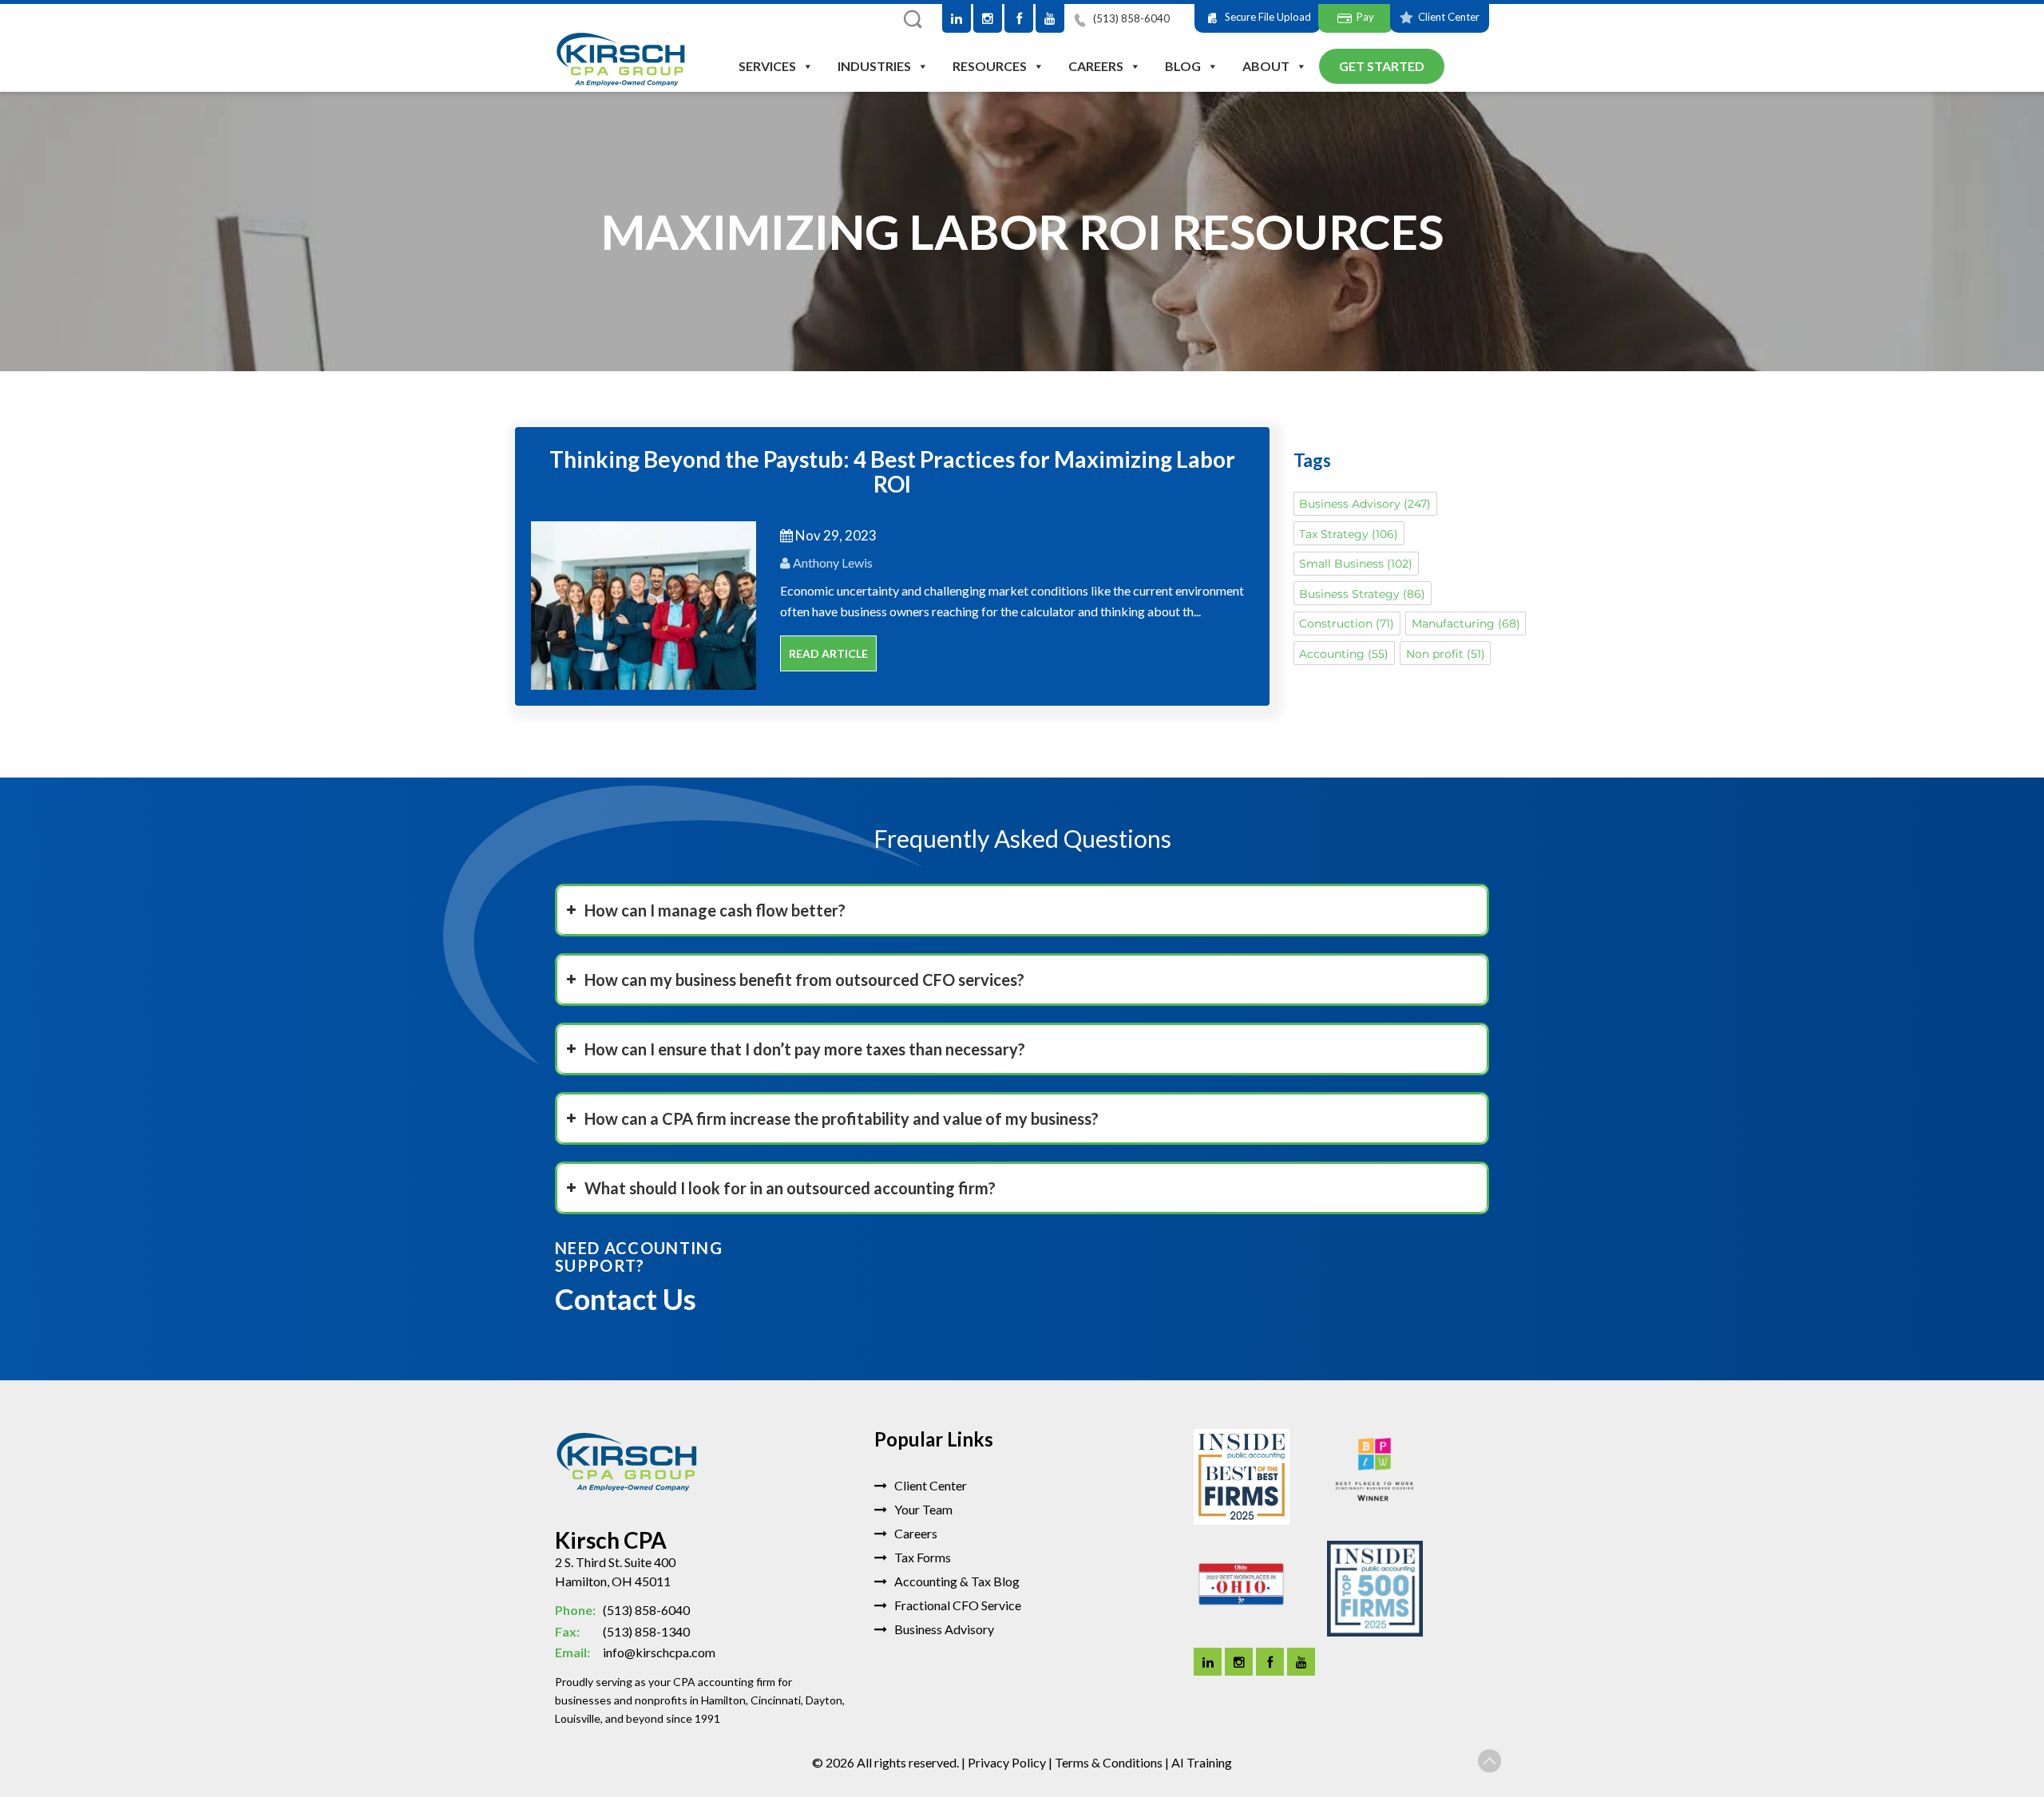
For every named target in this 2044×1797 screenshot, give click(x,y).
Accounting (1344, 654)
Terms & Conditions (1109, 1762)
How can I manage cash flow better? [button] (715, 910)
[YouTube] (1301, 1662)
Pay (1365, 17)
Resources (990, 66)
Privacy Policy (1007, 1762)
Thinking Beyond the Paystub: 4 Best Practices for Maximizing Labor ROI (892, 471)
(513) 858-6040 (1130, 18)
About (1266, 66)
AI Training (1202, 1762)
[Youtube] (1050, 18)
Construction (1347, 623)
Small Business (1356, 564)
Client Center (1449, 17)
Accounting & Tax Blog (956, 1581)
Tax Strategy (1349, 534)
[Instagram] (988, 18)
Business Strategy (1362, 594)
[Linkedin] (1208, 1662)
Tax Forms (921, 1557)
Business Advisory (1365, 504)
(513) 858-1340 (622, 1631)
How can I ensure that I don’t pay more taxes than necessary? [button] (805, 1049)
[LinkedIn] (957, 18)
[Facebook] (1019, 18)
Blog (1183, 66)
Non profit (1446, 654)
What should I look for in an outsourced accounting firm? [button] (790, 1188)
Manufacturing (1466, 623)
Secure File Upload (1268, 17)
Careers (1096, 66)
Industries (874, 66)
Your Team (922, 1509)
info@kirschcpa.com (635, 1652)
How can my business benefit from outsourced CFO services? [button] (804, 980)
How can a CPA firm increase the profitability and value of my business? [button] (842, 1118)
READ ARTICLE (828, 653)
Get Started (1382, 66)
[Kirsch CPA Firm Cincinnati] (621, 61)
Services (767, 66)
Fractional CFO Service (957, 1605)
